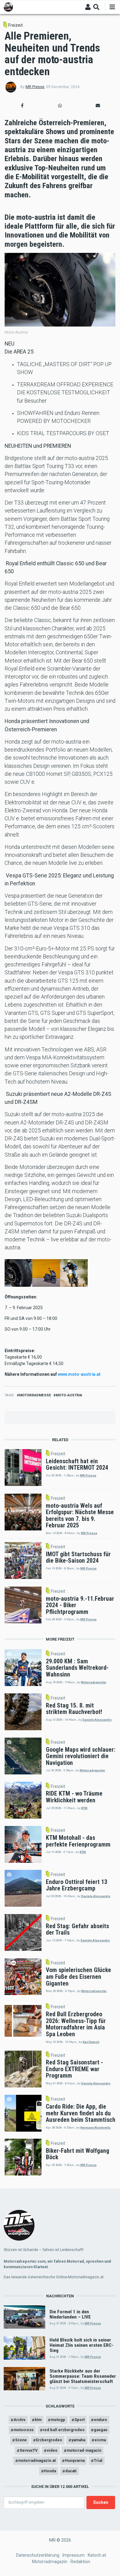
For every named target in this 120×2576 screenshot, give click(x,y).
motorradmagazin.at (37, 2460)
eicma (100, 2440)
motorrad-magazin (84, 2450)
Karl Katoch (91, 2042)
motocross (24, 2430)
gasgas (101, 2430)
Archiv (20, 2420)
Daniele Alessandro (97, 1720)
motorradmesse (35, 1395)
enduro (100, 2420)
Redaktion (80, 2562)
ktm (38, 2420)
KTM (84, 1808)
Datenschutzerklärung (38, 2555)
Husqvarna (75, 2460)
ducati (71, 2471)
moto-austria (69, 1395)
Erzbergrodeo (49, 2440)
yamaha (78, 2440)
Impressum (74, 2555)
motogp (58, 2420)
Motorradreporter (94, 1682)
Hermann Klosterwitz (96, 2127)
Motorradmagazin (50, 2562)
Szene (21, 2440)
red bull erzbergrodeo (64, 2430)
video (52, 2450)
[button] (22, 106)
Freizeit (16, 25)
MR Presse (35, 87)
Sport (80, 2420)
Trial (98, 2460)
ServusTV (29, 2450)
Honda (50, 2471)
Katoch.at (97, 2555)
